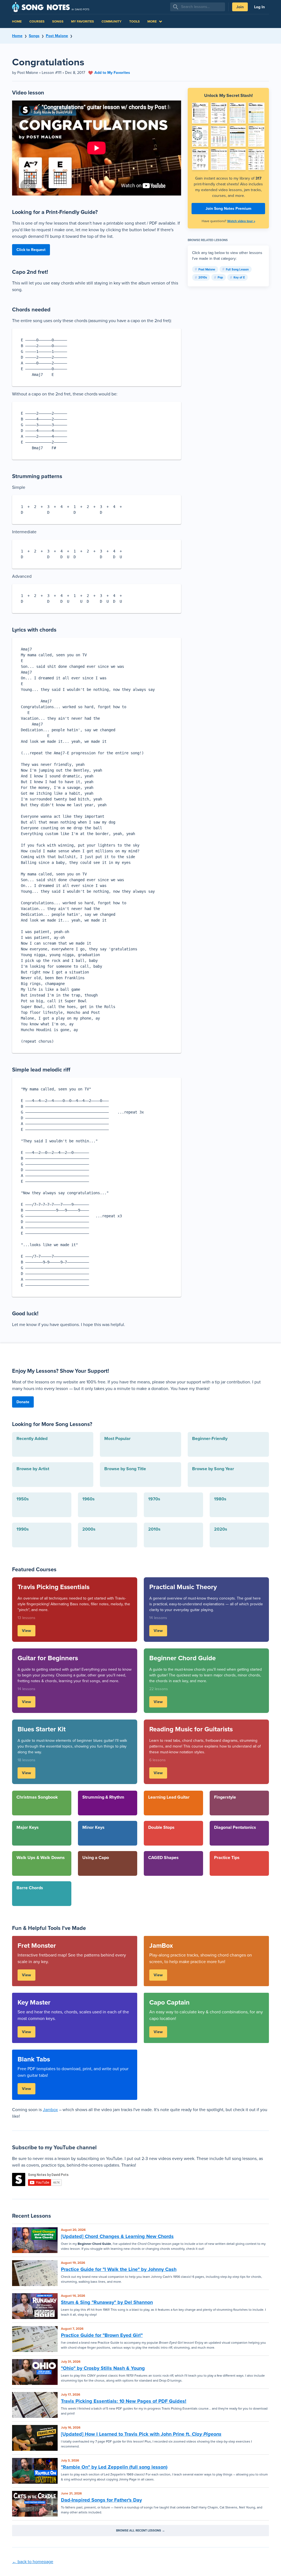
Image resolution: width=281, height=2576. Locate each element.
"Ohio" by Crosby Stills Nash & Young (103, 2368)
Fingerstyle (225, 1797)
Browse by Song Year (213, 1469)
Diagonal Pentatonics (235, 1827)
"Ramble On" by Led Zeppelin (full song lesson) (114, 2467)
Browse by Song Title (125, 1469)
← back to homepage (33, 2562)
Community (112, 21)
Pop (220, 277)
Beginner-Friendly (210, 1438)
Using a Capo (96, 1858)
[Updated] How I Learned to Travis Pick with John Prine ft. (141, 2434)
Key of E (239, 277)
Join (240, 7)
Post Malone (57, 36)
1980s (220, 1499)
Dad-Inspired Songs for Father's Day (101, 2500)
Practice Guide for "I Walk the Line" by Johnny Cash (119, 2269)
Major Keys (28, 1827)
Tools (134, 21)
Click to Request (31, 250)
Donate (23, 1402)
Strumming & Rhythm (103, 1797)
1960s (88, 1499)
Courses (37, 21)
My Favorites (82, 21)
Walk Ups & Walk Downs (41, 1858)
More (152, 21)
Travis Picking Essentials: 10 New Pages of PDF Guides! (124, 2401)
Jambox (50, 2110)
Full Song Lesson (237, 269)
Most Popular (117, 1438)
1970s (154, 1499)
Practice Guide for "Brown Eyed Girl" (102, 2335)
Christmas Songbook (37, 1797)
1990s (23, 1529)
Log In (259, 7)
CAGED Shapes (163, 1858)
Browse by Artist (33, 1469)
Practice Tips (227, 1858)
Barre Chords (30, 1888)
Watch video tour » (241, 221)
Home (17, 21)
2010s (203, 277)
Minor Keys (93, 1827)
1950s (23, 1499)
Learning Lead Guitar (169, 1797)
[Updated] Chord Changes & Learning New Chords (117, 2236)
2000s (89, 1529)
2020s (221, 1529)
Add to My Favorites (112, 73)
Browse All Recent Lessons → (140, 2530)
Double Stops (161, 1827)
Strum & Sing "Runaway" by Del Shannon (107, 2302)
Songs (58, 21)
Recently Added (32, 1438)
